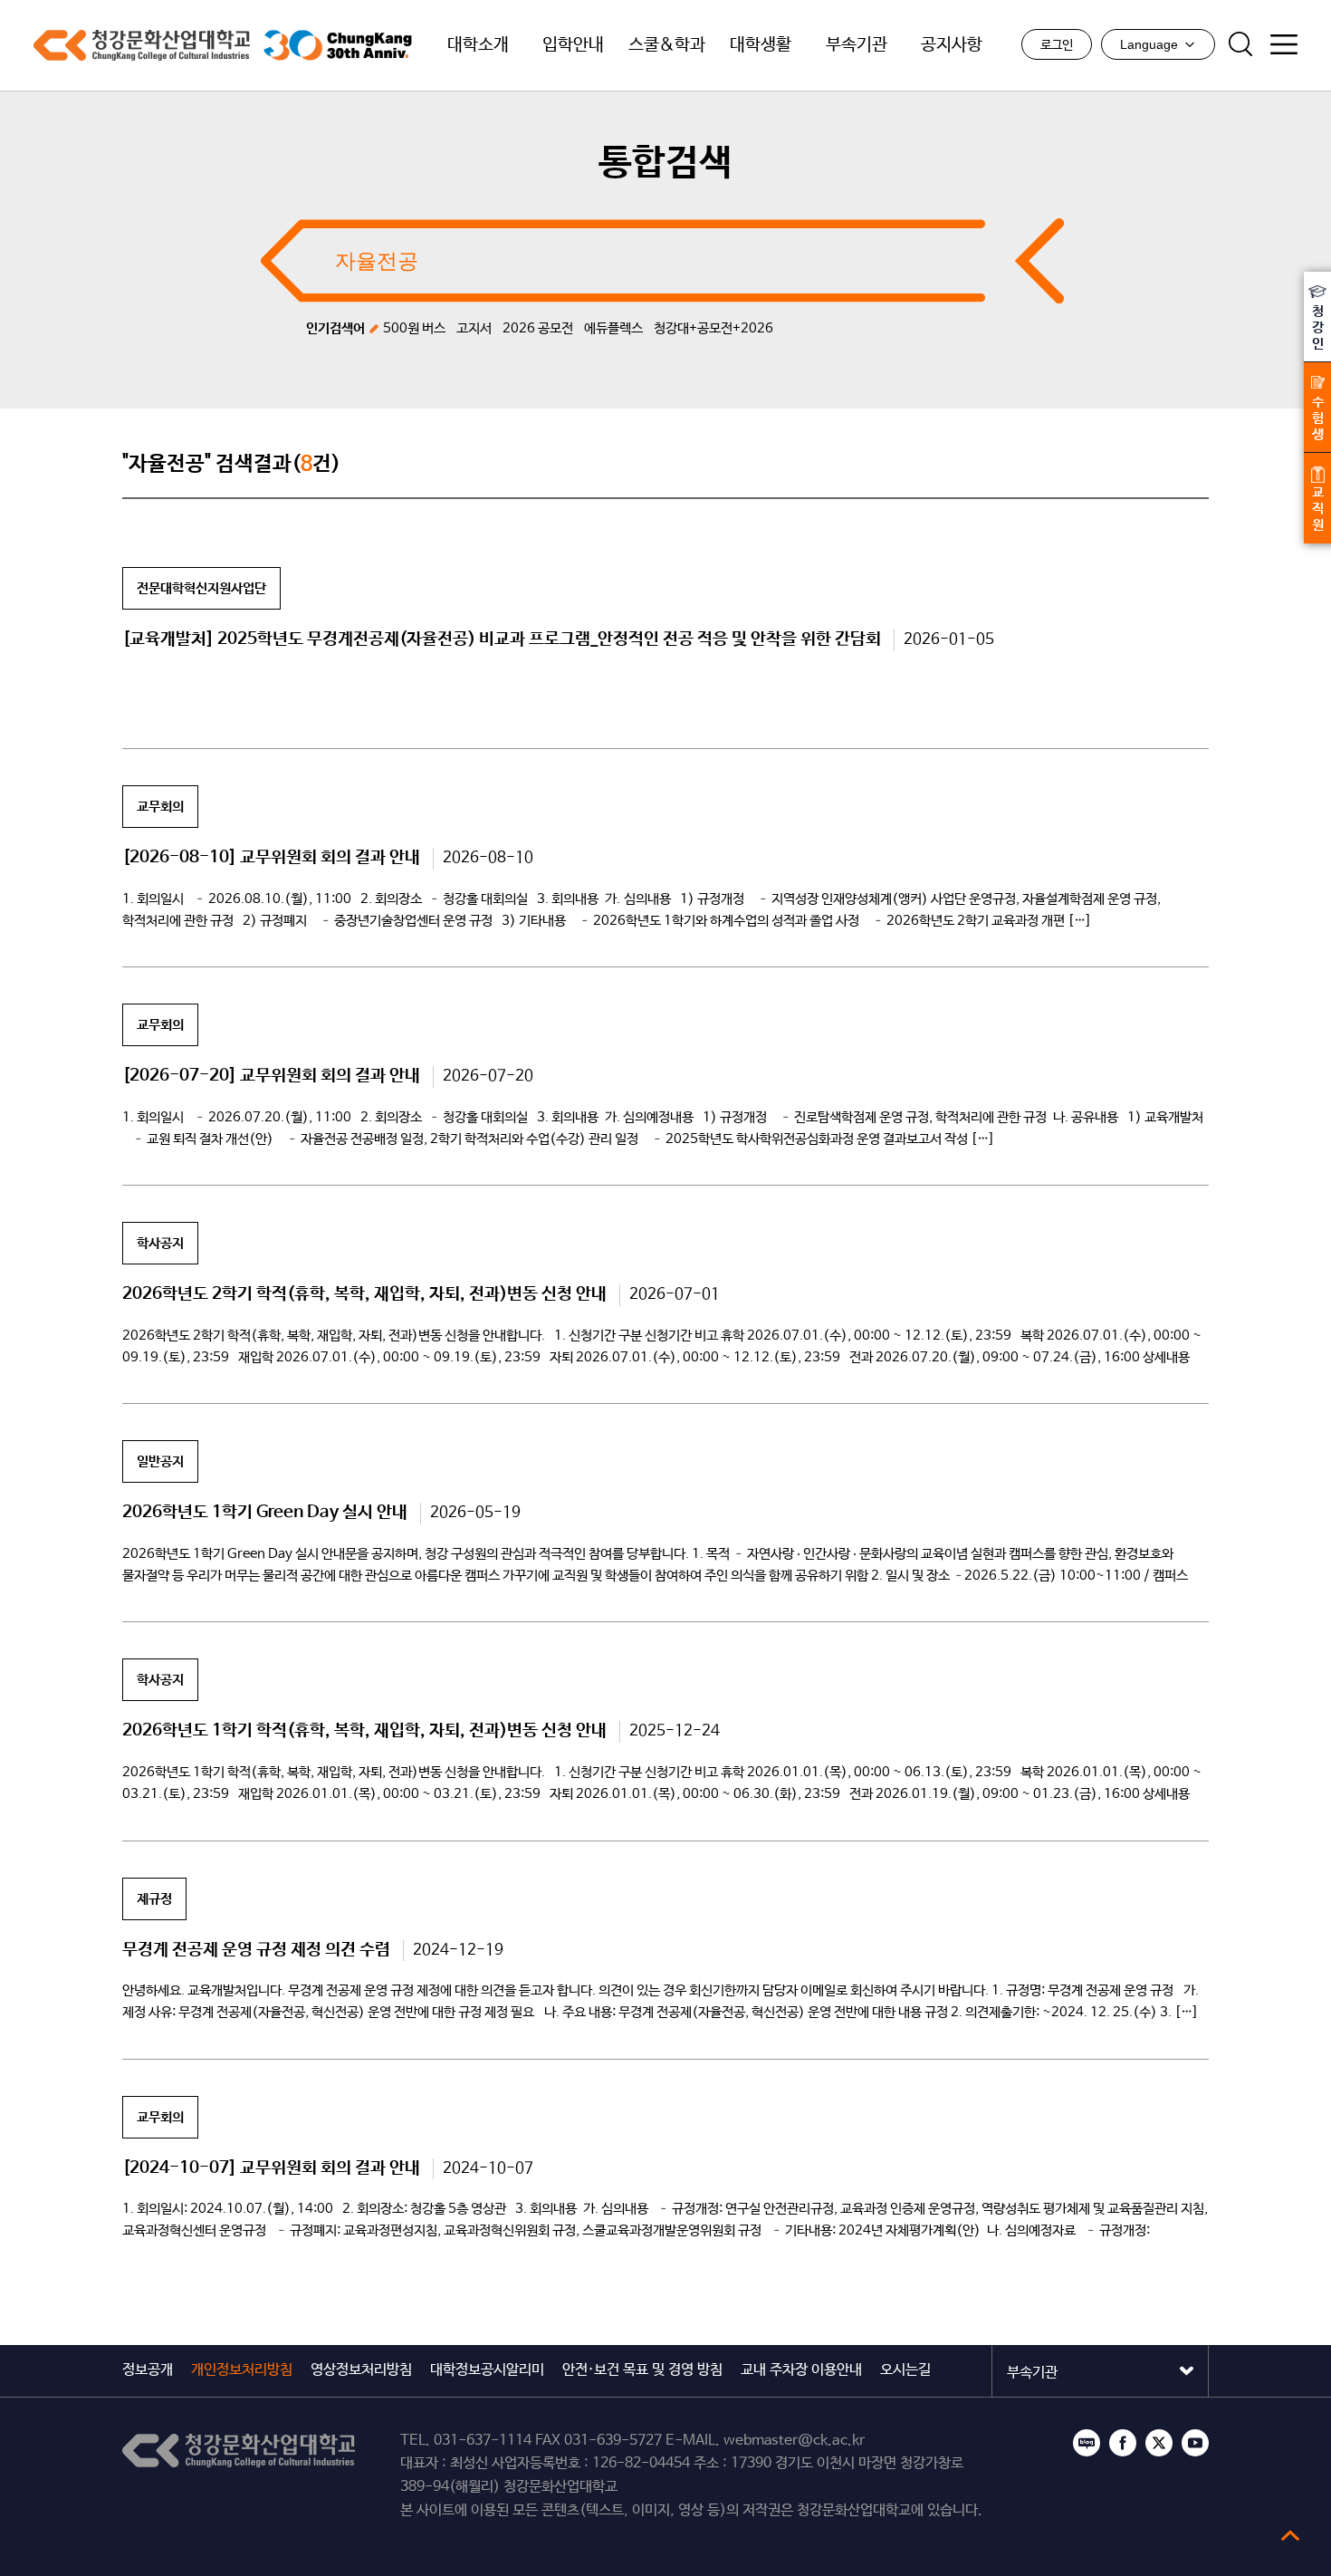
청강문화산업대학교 (142, 45)
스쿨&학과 (667, 45)
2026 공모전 (538, 328)
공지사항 (952, 45)
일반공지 (160, 1461)
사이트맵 (1284, 44)
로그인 (1057, 45)
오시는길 (905, 2370)
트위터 (1159, 2443)
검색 (1240, 44)
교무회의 (160, 807)
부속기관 (857, 45)
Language (1149, 44)
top (1290, 2535)
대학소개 (478, 45)
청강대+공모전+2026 (713, 328)
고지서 (474, 328)
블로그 (1087, 2443)
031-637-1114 (483, 2441)
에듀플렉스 (613, 328)
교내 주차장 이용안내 (801, 2370)
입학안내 (573, 45)
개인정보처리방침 (242, 2370)
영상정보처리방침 (361, 2370)
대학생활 (761, 45)
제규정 (154, 1899)
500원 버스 (414, 328)
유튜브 (1195, 2443)
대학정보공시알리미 (487, 2370)
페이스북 (1123, 2443)
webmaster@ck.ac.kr (794, 2441)
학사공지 (160, 1243)
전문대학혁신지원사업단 (201, 588)
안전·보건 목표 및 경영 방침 (642, 2370)
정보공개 (148, 2370)
